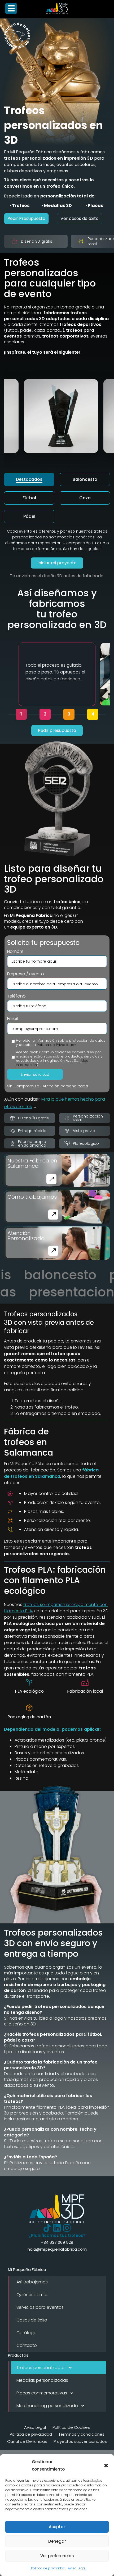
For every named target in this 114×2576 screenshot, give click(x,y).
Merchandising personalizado (47, 2406)
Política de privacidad (48, 2568)
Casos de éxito (32, 2320)
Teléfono (16, 996)
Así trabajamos (32, 2282)
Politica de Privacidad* (56, 1045)
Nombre (15, 952)
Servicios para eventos (40, 2307)
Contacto (27, 2345)
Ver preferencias (57, 2556)
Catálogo (27, 2333)
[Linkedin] (57, 2228)
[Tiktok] (47, 2228)
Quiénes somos (32, 2295)
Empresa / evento (26, 974)
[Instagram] (67, 2228)
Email (12, 1019)
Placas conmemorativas (42, 2393)
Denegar (57, 2541)
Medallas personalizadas (42, 2380)
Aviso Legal (77, 2568)
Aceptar (57, 2527)
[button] (106, 2466)
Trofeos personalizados (41, 2368)
